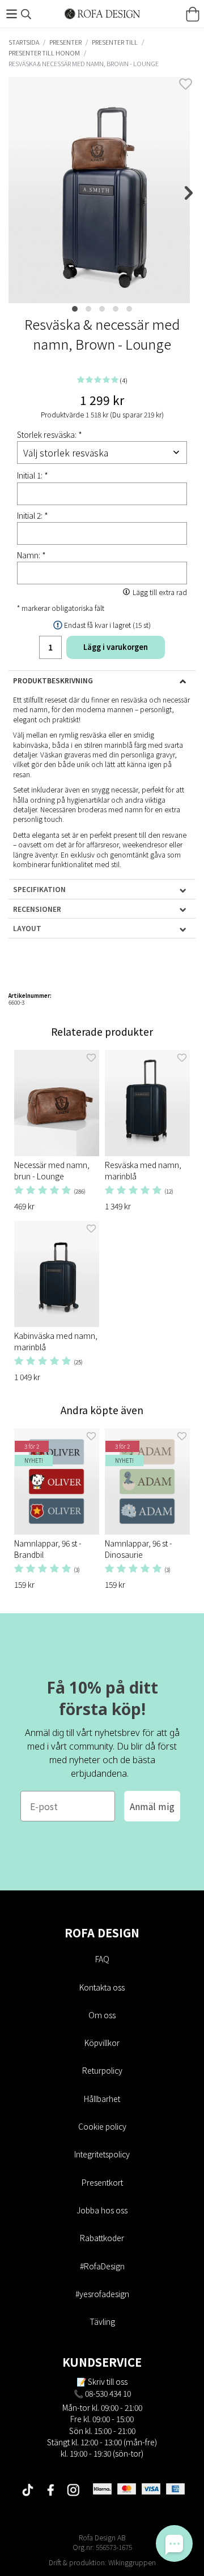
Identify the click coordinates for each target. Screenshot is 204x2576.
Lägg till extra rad (160, 592)
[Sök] (26, 14)
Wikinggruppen (132, 2562)
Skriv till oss (108, 2381)
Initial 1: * (33, 475)
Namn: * (31, 555)
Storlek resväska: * (50, 434)
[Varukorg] (193, 14)
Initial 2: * (33, 515)
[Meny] (11, 14)
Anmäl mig (152, 1806)
